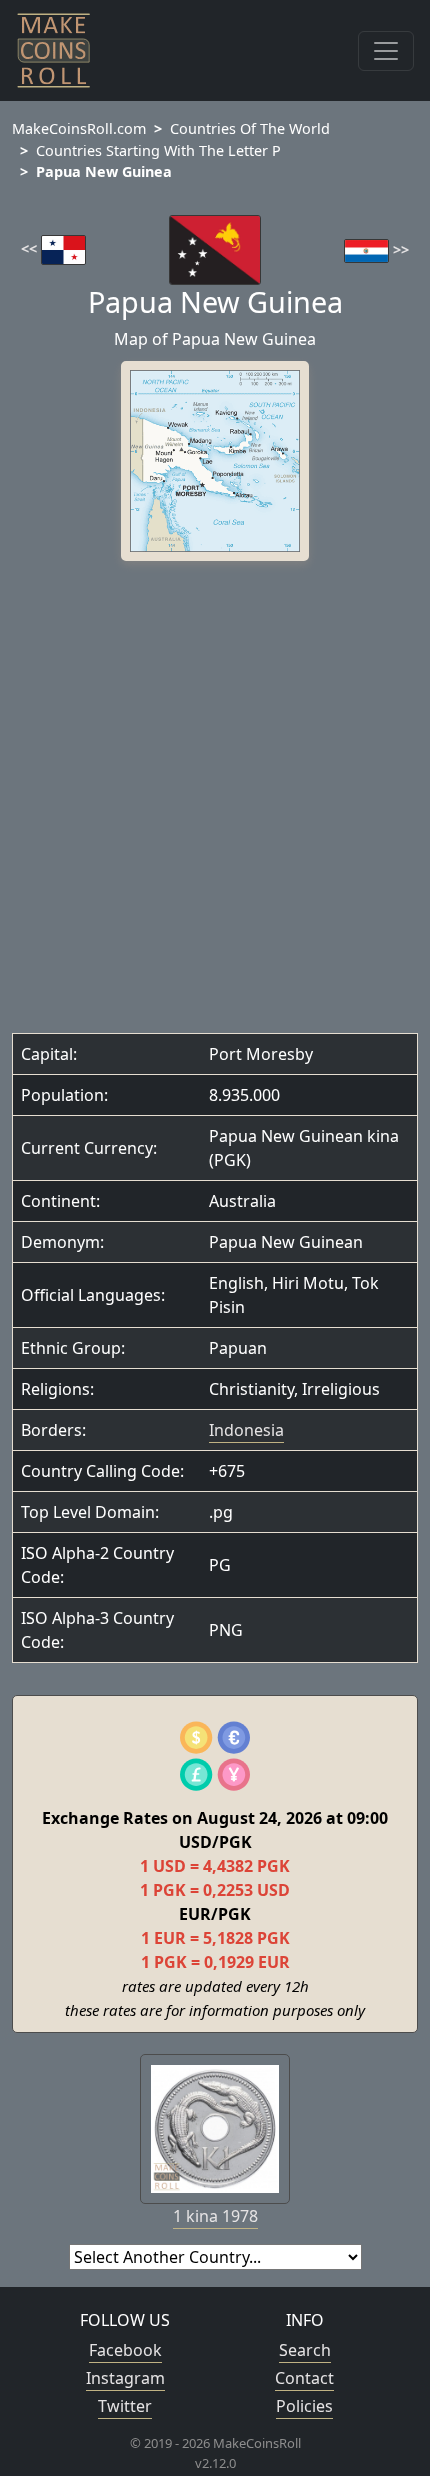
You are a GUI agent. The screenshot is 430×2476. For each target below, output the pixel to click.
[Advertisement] (215, 802)
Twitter (125, 2406)
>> (399, 249)
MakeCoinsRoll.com (79, 128)
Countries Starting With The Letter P (158, 150)
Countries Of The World (250, 128)
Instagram (125, 2378)
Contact (304, 2378)
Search (305, 2350)
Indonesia (246, 1430)
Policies (304, 2406)
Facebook (125, 2350)
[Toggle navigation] (386, 51)
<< (31, 248)
